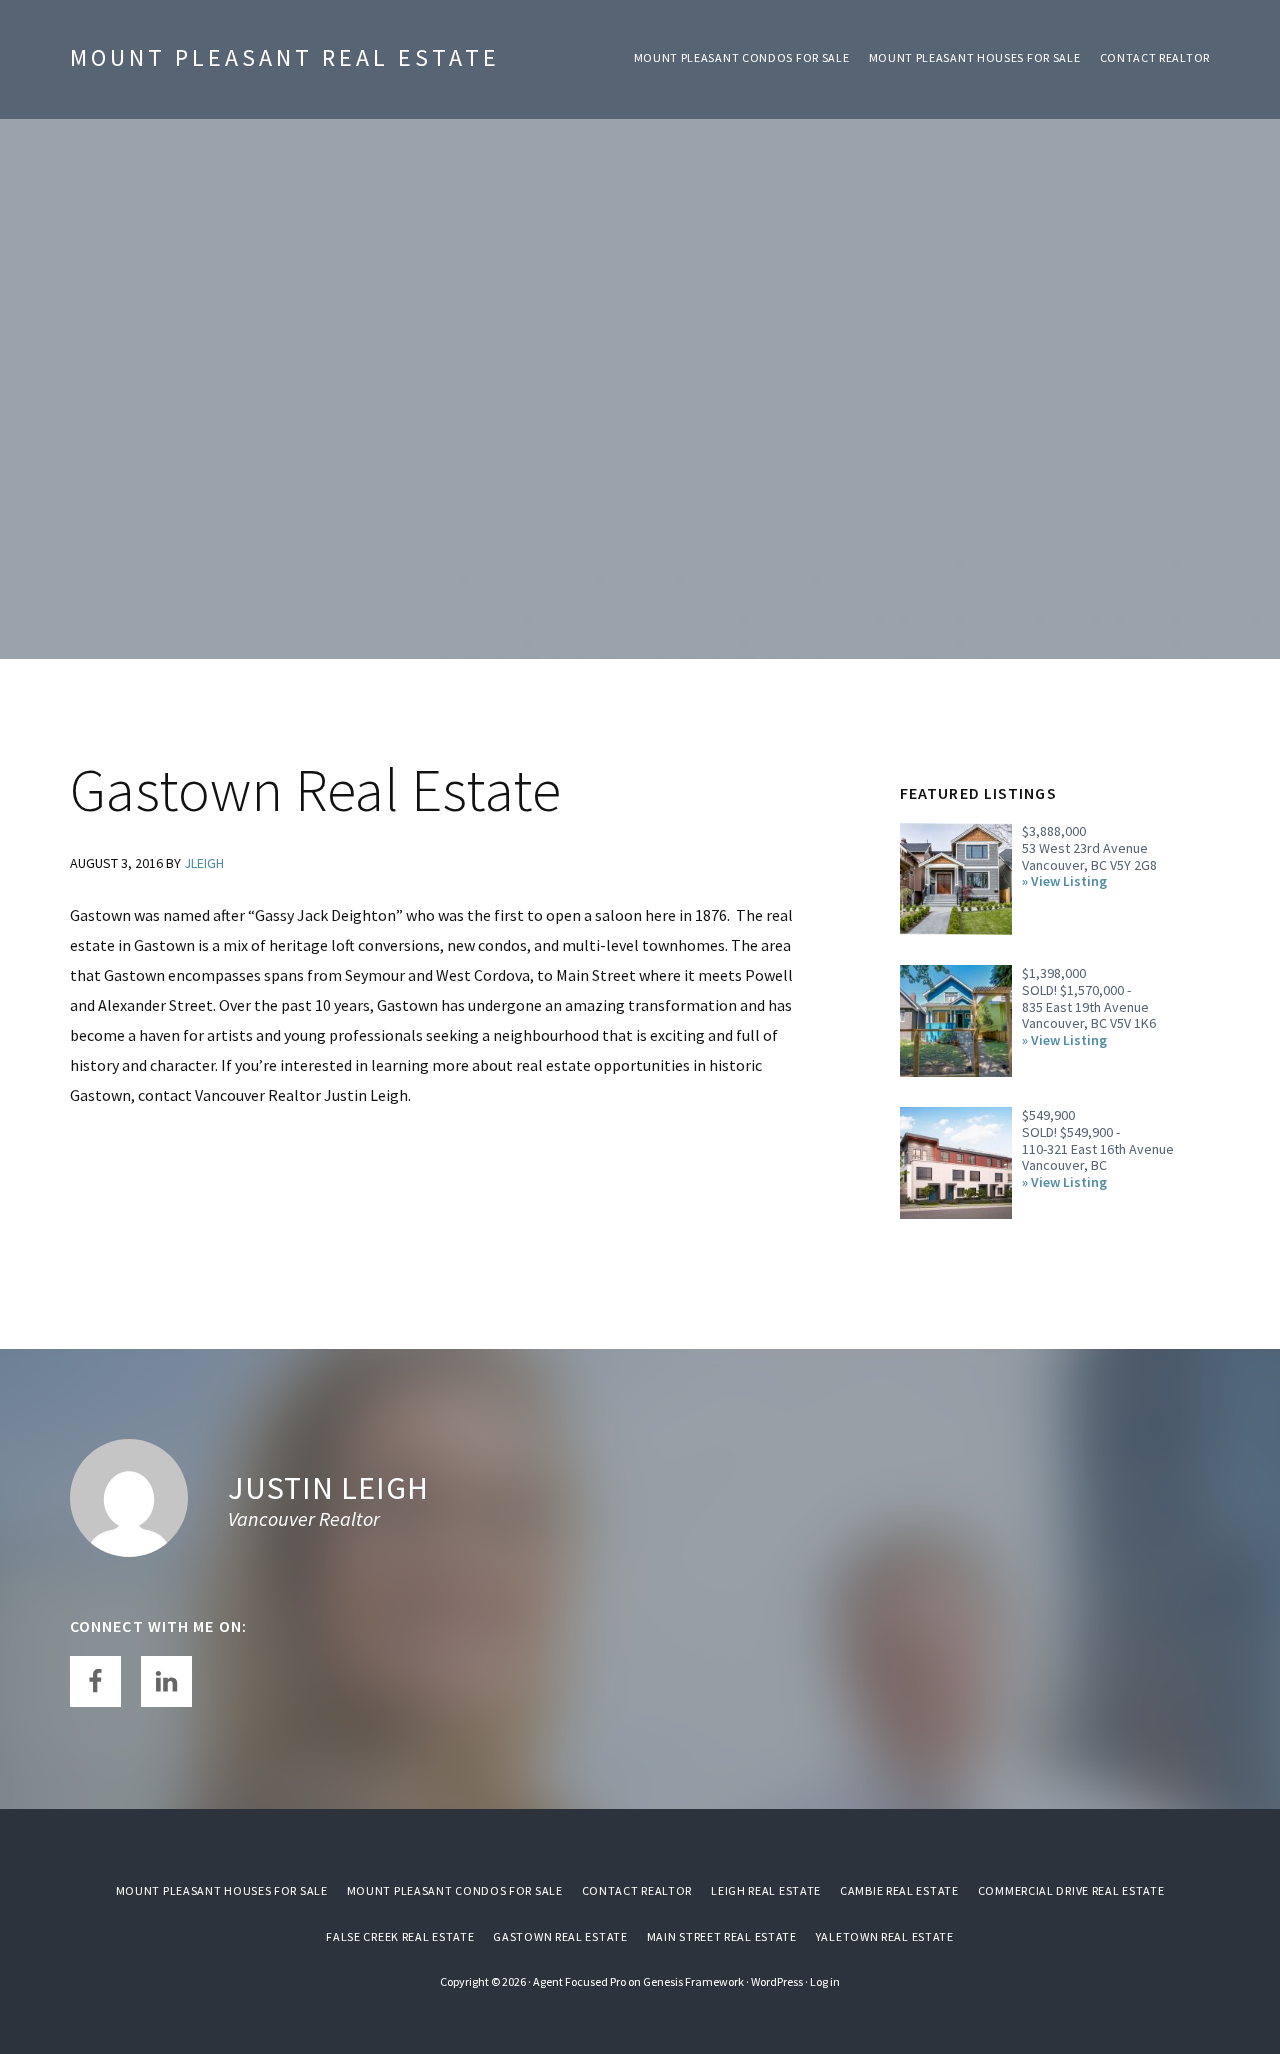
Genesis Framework (693, 1981)
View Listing (1069, 881)
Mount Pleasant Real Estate (285, 57)
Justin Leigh (328, 1488)
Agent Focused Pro (579, 1981)
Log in (825, 1981)
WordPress (777, 1981)
